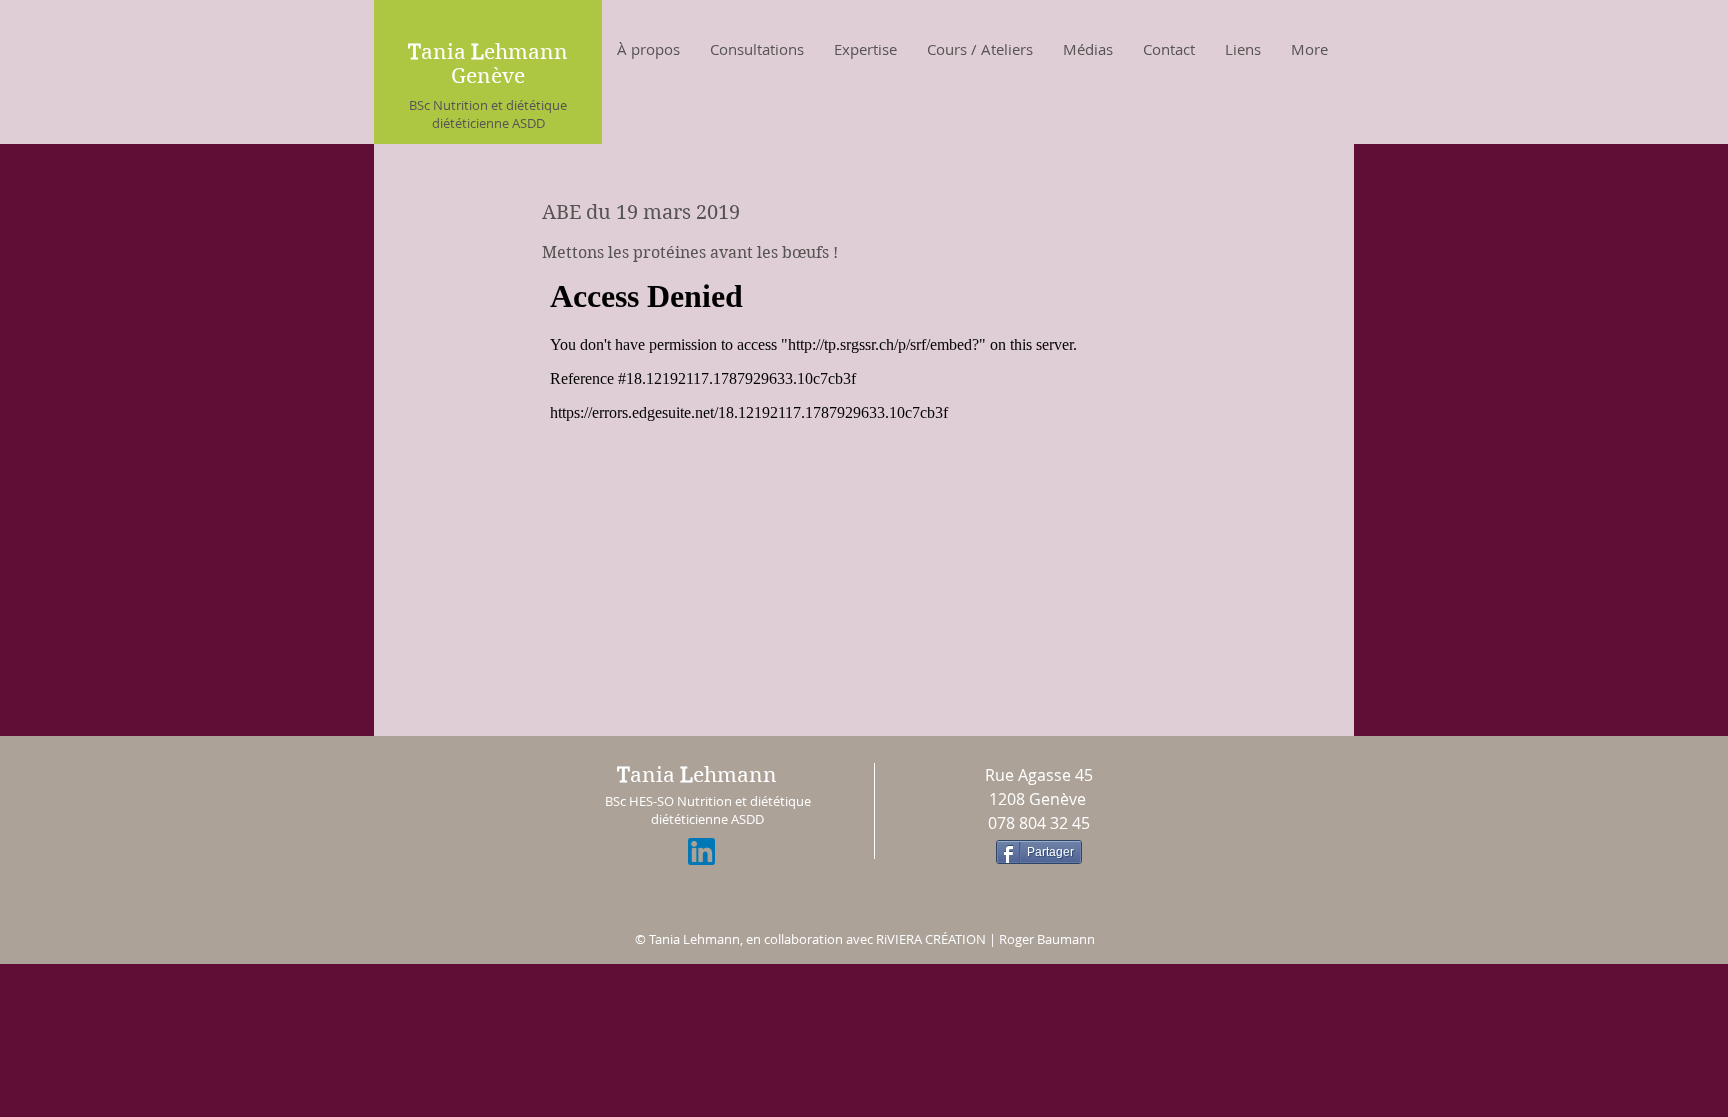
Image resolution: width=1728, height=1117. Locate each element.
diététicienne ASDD (488, 123)
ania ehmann (697, 775)
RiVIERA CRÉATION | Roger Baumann (985, 939)
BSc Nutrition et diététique (488, 105)
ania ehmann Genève (488, 64)
